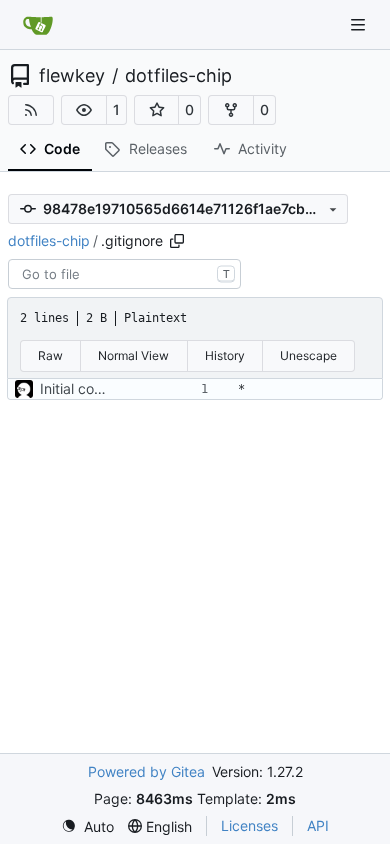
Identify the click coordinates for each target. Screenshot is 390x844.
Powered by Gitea (146, 771)
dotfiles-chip (178, 76)
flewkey (72, 76)
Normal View (133, 355)
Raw (50, 355)
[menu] (87, 826)
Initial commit (83, 388)
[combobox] (124, 274)
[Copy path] (177, 241)
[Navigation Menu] (360, 24)
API (318, 825)
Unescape (308, 355)
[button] (84, 110)
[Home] (38, 25)
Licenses (249, 825)
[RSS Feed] (31, 110)
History (225, 355)
